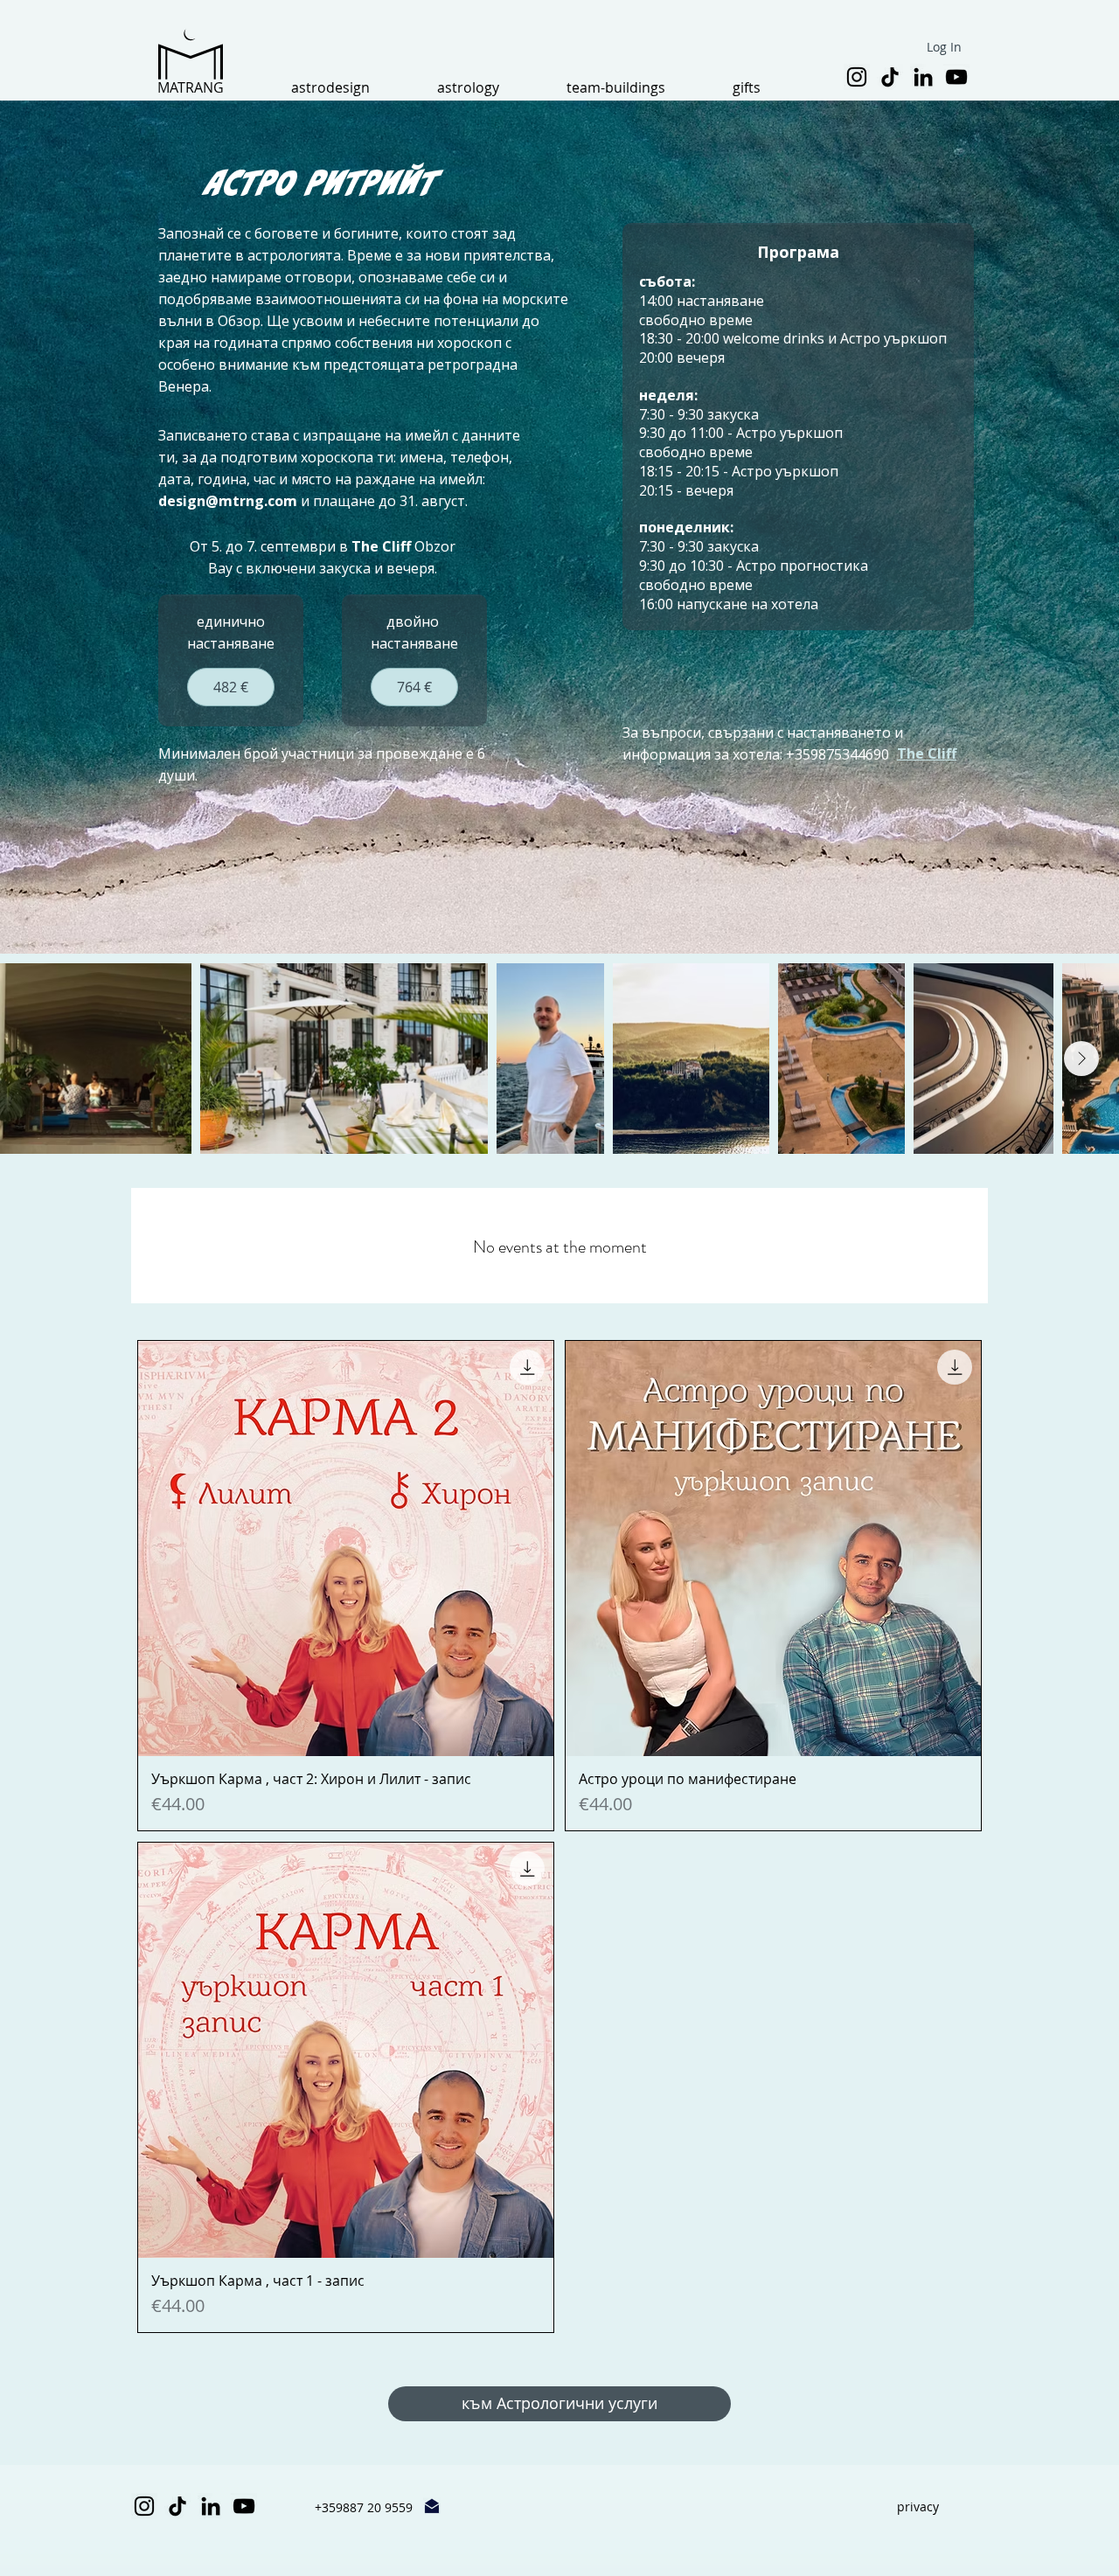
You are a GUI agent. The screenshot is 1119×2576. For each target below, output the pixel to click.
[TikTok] (890, 77)
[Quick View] (346, 1548)
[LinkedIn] (923, 77)
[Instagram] (857, 77)
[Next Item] (1081, 1059)
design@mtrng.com (228, 501)
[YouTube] (956, 77)
